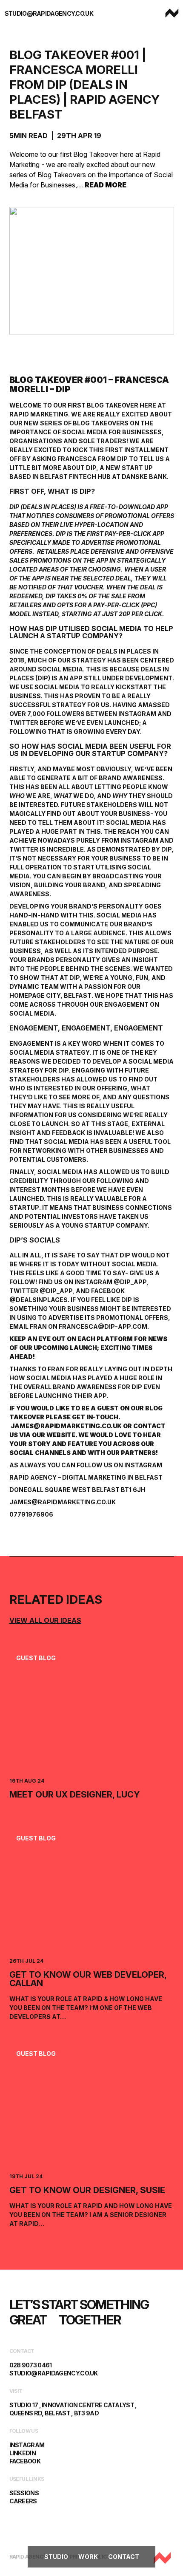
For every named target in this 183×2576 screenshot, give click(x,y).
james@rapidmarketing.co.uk (66, 1426)
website (61, 1435)
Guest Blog (36, 1658)
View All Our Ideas (45, 1620)
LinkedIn (23, 2453)
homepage (27, 995)
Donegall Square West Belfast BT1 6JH (77, 1490)
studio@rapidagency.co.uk (49, 13)
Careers (23, 2501)
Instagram (143, 1465)
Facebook (25, 2461)
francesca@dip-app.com (103, 1326)
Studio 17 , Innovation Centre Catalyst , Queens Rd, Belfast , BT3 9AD (73, 2409)
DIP (91, 468)
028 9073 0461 (31, 2365)
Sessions (24, 2493)
